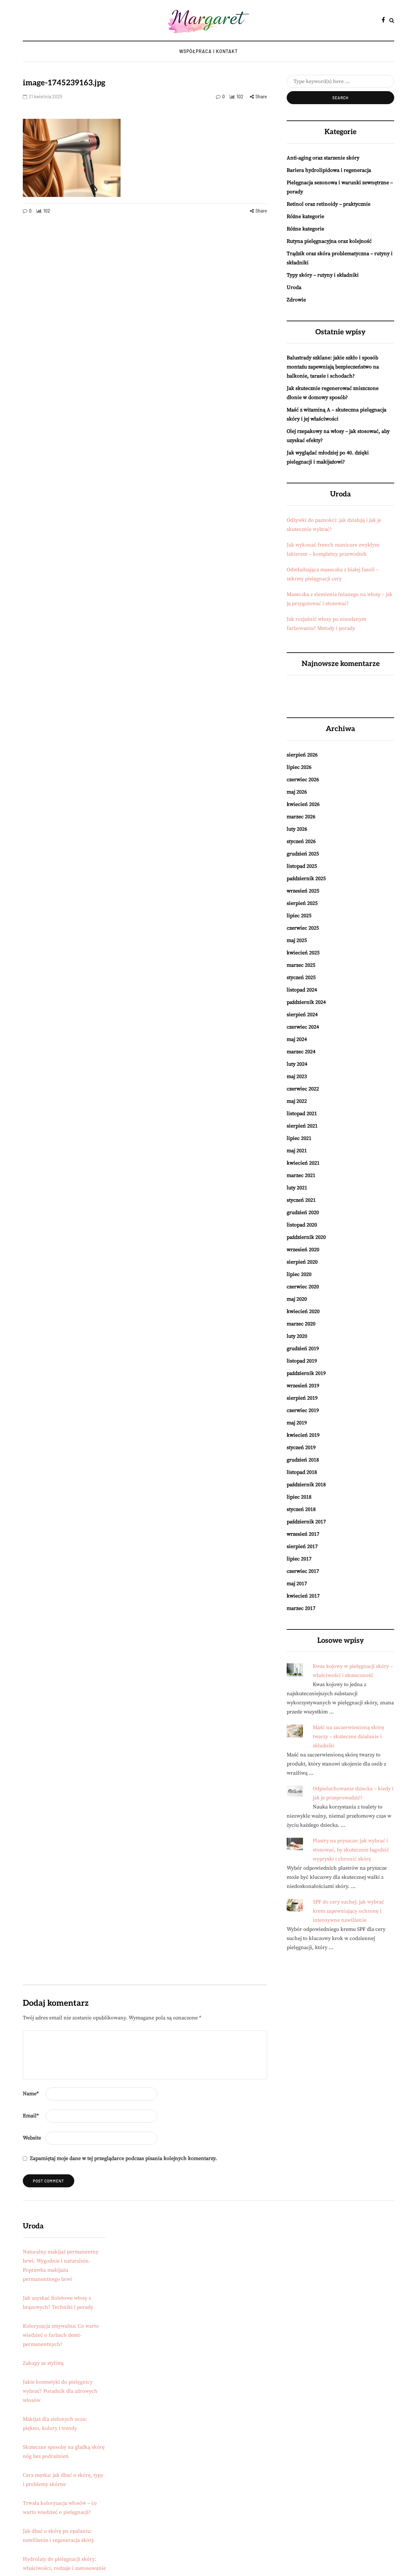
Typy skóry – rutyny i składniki (323, 275)
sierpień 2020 (302, 1262)
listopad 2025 (302, 866)
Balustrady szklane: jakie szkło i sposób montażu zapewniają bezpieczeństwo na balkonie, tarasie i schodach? (333, 367)
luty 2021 (297, 1188)
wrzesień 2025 (303, 891)
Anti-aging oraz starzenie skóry (323, 158)
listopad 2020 (302, 1225)
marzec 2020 (301, 1324)
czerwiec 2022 (303, 1089)
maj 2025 (297, 940)
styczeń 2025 (301, 977)
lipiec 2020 (299, 1274)
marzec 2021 (301, 1175)
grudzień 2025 (303, 854)
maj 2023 (297, 1076)
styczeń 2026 (301, 841)
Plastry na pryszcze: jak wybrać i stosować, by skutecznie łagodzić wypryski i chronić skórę (351, 1850)
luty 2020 (297, 1336)
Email (31, 2116)
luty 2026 (297, 829)
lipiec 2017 (299, 1559)
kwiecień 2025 (303, 953)
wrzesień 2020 (303, 1250)
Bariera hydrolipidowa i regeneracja (329, 170)
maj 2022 (297, 1101)
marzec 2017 (301, 1608)
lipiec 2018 (299, 1497)
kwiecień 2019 (303, 1435)
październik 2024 (306, 1002)
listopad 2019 (302, 1361)
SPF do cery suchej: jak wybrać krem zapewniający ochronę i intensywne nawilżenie (348, 1911)
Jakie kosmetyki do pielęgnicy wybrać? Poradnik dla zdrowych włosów (60, 2391)
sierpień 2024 (302, 1015)
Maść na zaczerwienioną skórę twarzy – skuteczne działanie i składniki (348, 1737)
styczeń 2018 (301, 1509)
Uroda (294, 287)
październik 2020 (306, 1237)
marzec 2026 (301, 817)
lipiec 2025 (299, 916)
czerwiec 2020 (303, 1287)
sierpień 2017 (302, 1546)
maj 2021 (297, 1151)
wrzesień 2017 (303, 1534)
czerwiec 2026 (303, 780)
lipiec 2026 (299, 767)
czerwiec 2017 (303, 1571)
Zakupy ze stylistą (43, 2363)
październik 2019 (306, 1373)
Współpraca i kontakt (208, 51)
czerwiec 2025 (303, 928)
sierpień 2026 (302, 755)
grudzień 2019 (303, 1349)
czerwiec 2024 (303, 1027)
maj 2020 (297, 1299)
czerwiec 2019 (303, 1410)
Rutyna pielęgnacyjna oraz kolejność (329, 241)
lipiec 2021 (299, 1138)
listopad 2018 (302, 1472)
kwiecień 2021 (303, 1163)
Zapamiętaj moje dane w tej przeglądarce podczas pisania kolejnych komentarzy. (123, 2158)
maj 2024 (297, 1039)
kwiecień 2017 (303, 1596)
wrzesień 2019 (303, 1386)
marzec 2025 (301, 965)
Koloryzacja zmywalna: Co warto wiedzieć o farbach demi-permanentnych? (61, 2335)
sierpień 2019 (302, 1398)
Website (32, 2138)
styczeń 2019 (301, 1447)
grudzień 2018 (303, 1460)
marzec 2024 (301, 1052)
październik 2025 (306, 879)
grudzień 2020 (303, 1212)
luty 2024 (297, 1064)
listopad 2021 (302, 1114)
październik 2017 (306, 1522)
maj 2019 (297, 1423)
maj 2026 (297, 792)
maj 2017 (297, 1584)
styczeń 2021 (301, 1200)
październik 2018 (306, 1485)
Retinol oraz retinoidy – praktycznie (329, 204)
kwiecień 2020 (303, 1311)
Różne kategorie (305, 216)
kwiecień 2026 (303, 804)
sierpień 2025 (302, 903)
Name (31, 2094)
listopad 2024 (302, 990)
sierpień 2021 (302, 1126)
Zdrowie (296, 300)
